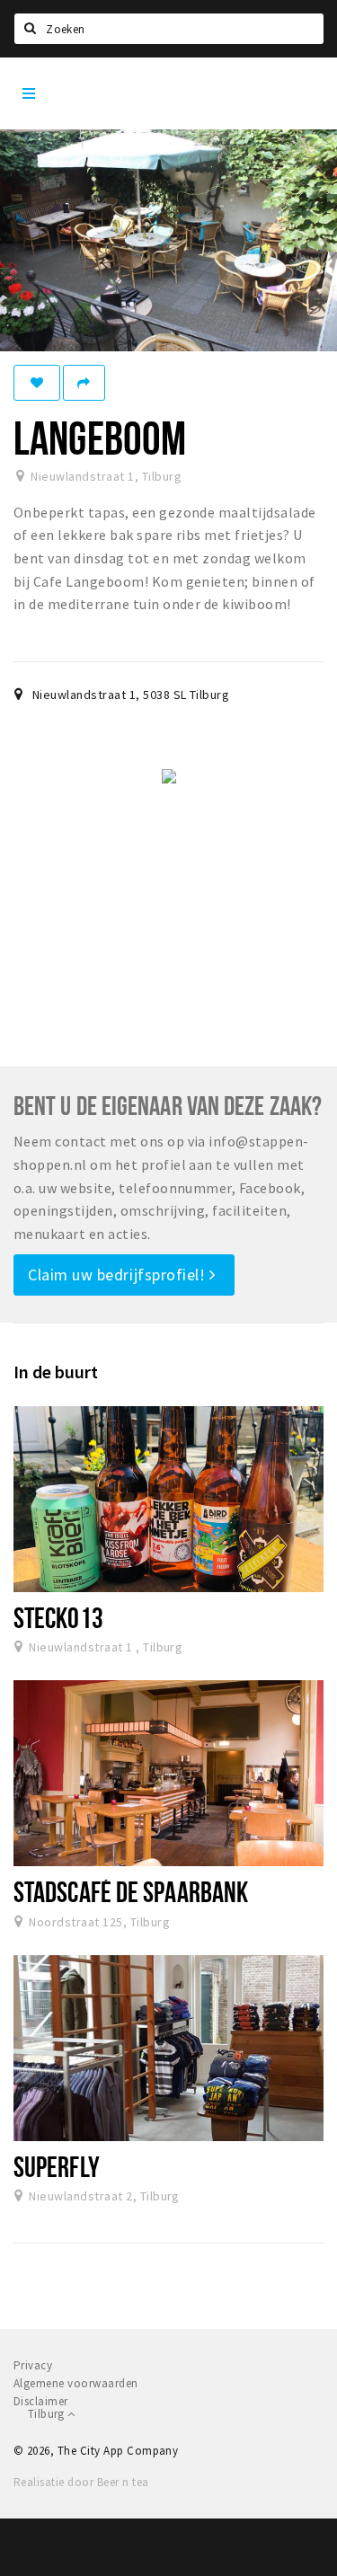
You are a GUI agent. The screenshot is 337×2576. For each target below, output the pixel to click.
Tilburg (48, 2414)
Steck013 (58, 1617)
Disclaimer (41, 2401)
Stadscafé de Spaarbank (131, 1891)
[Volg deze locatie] (37, 383)
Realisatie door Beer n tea (81, 2482)
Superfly (57, 2166)
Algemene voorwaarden (76, 2383)
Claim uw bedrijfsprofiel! (119, 1275)
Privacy (33, 2365)
